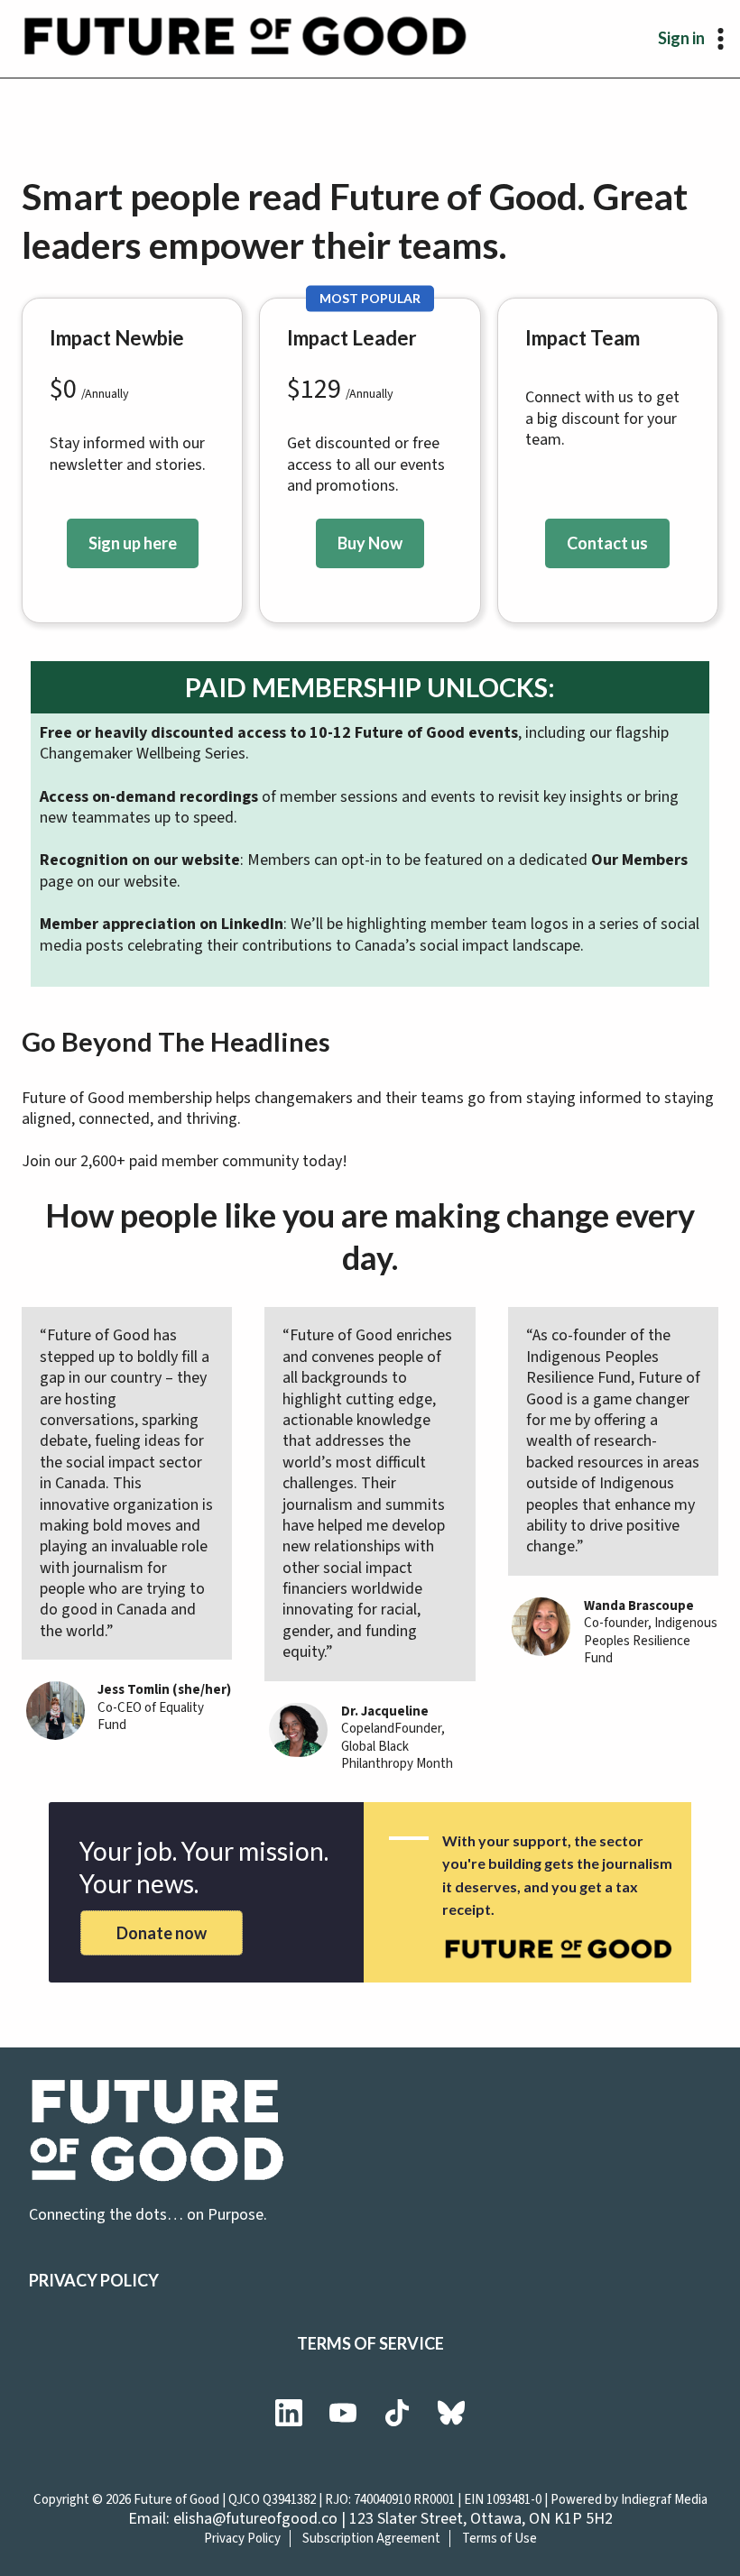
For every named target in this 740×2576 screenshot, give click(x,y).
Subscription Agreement (371, 2539)
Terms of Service (370, 2343)
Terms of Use (499, 2539)
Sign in (681, 38)
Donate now (162, 1933)
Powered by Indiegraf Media (629, 2500)
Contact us (607, 543)
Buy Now (370, 543)
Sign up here (133, 543)
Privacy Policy (94, 2280)
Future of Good (176, 2500)
